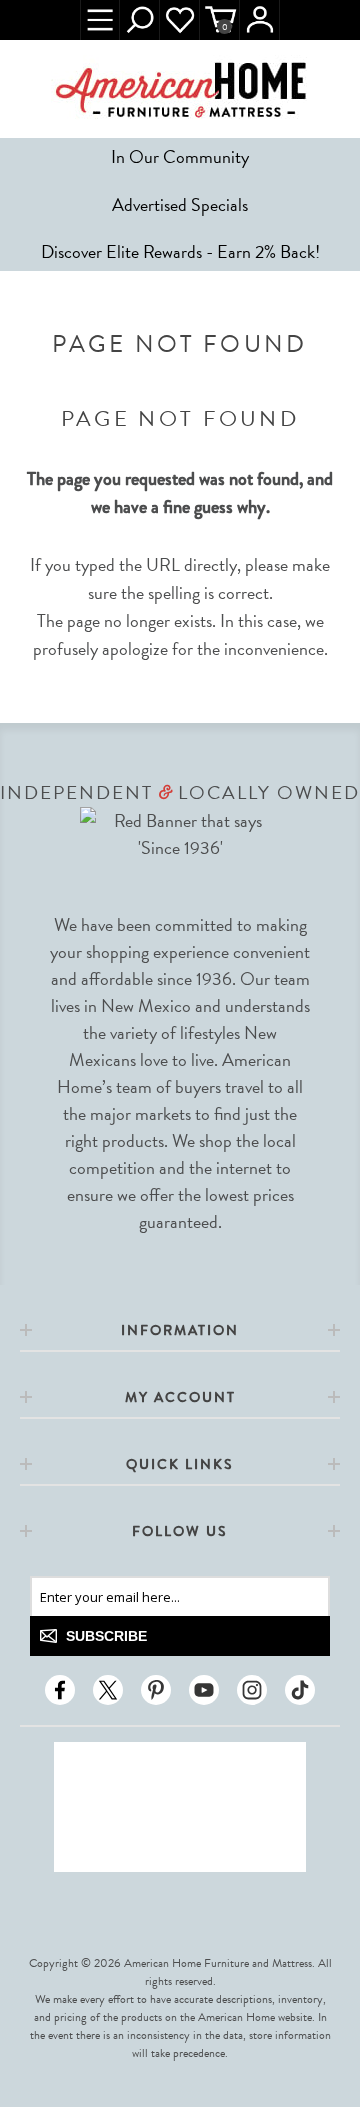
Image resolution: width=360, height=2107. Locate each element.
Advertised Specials (180, 204)
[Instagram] (252, 1690)
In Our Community (180, 156)
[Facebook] (60, 1690)
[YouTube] (204, 1690)
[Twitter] (108, 1690)
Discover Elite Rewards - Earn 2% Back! (180, 251)
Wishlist (180, 20)
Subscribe (106, 1636)
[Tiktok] (300, 1690)
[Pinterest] (156, 1690)
